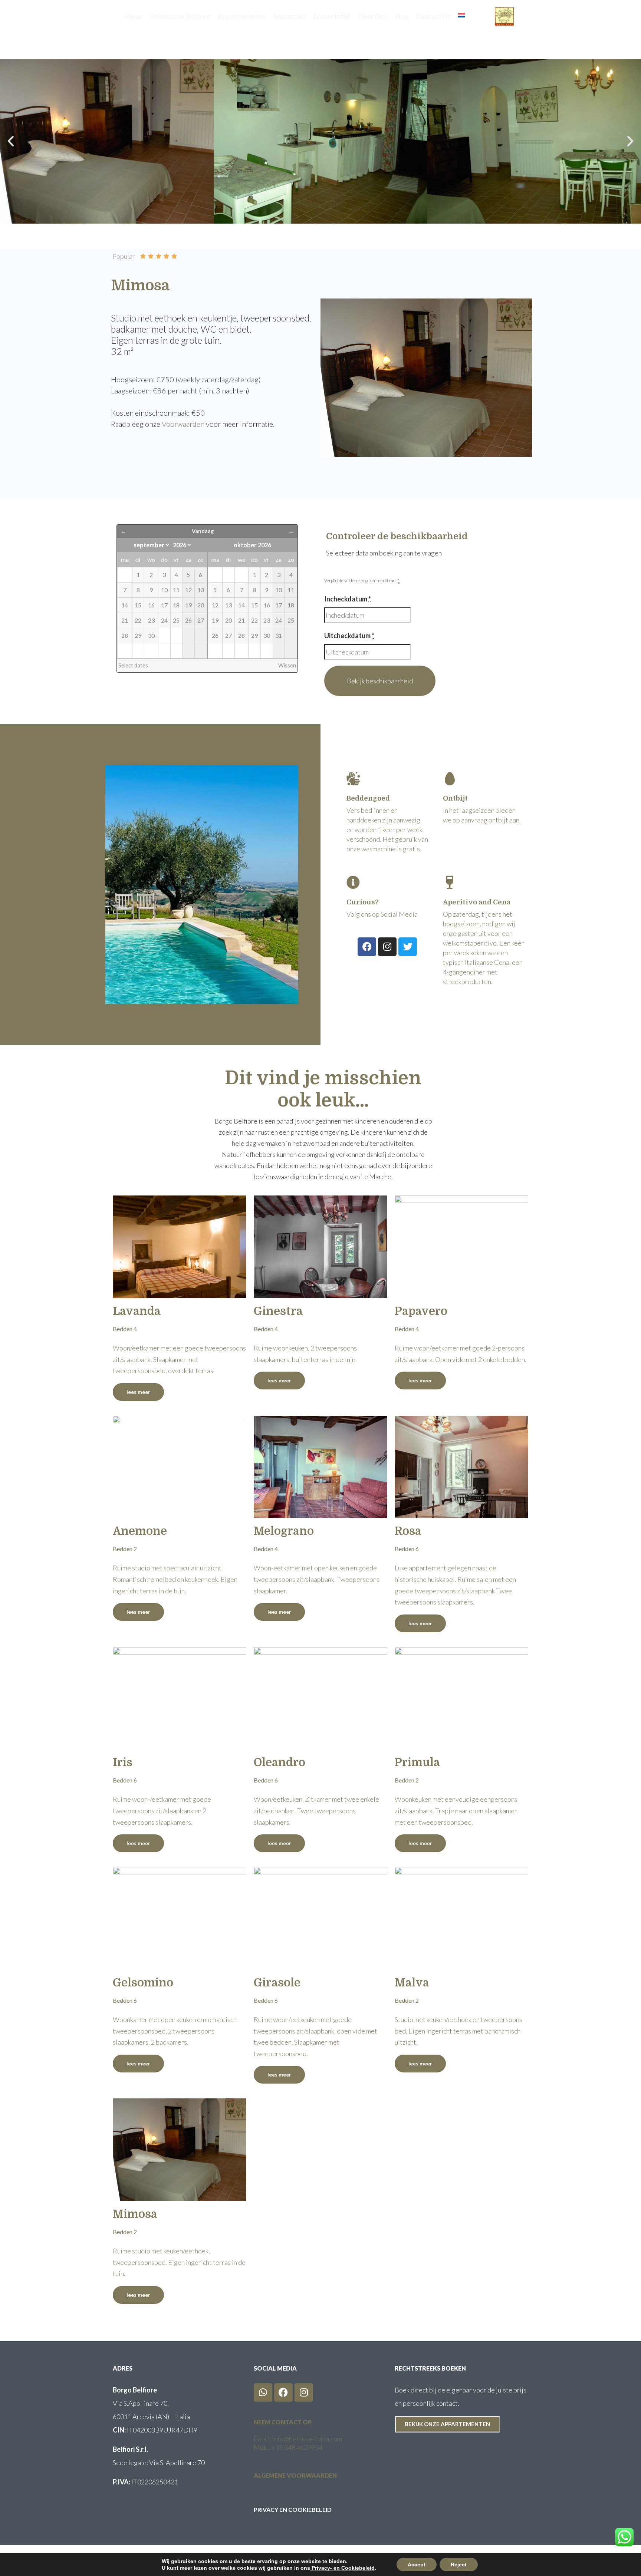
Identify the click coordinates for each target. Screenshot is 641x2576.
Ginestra (278, 1311)
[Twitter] (408, 947)
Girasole (277, 1983)
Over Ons (373, 16)
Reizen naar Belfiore (180, 16)
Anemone (140, 1531)
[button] (11, 141)
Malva (412, 1983)
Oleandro (280, 1762)
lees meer (138, 1392)
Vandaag (203, 531)
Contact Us (433, 16)
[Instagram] (387, 947)
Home (134, 16)
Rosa (408, 1531)
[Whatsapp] (263, 2392)
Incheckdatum (348, 599)
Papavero (421, 1311)
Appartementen (242, 16)
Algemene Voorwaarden (295, 2475)
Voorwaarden (183, 424)
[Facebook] (367, 947)
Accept (417, 2565)
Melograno (284, 1531)
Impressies (290, 16)
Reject (459, 2565)
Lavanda (137, 1311)
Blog (402, 16)
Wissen (287, 665)
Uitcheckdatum (349, 636)
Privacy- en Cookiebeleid (342, 2568)
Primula (417, 1762)
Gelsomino (143, 1983)
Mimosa (135, 2214)
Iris (123, 1762)
